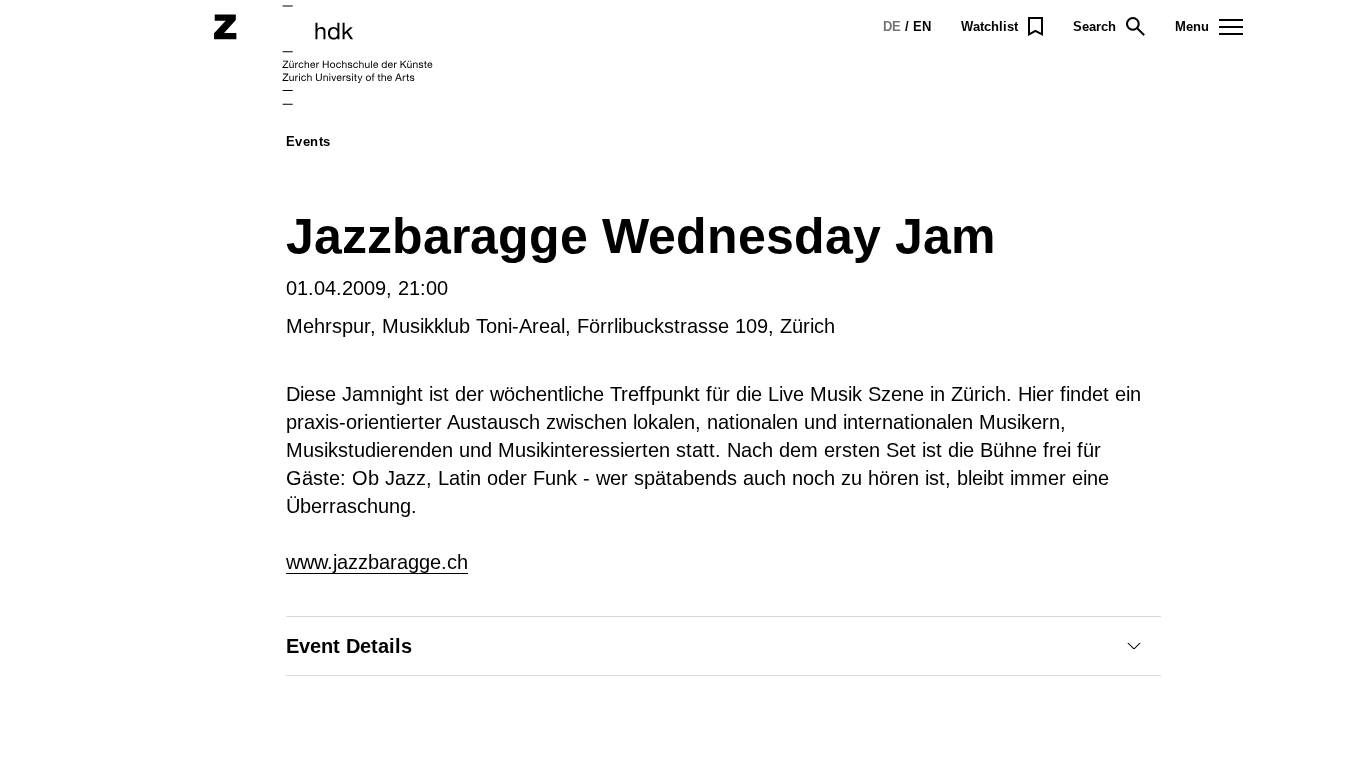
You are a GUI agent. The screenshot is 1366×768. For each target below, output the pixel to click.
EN (922, 26)
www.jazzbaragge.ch (377, 562)
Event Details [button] (349, 646)
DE (892, 26)
